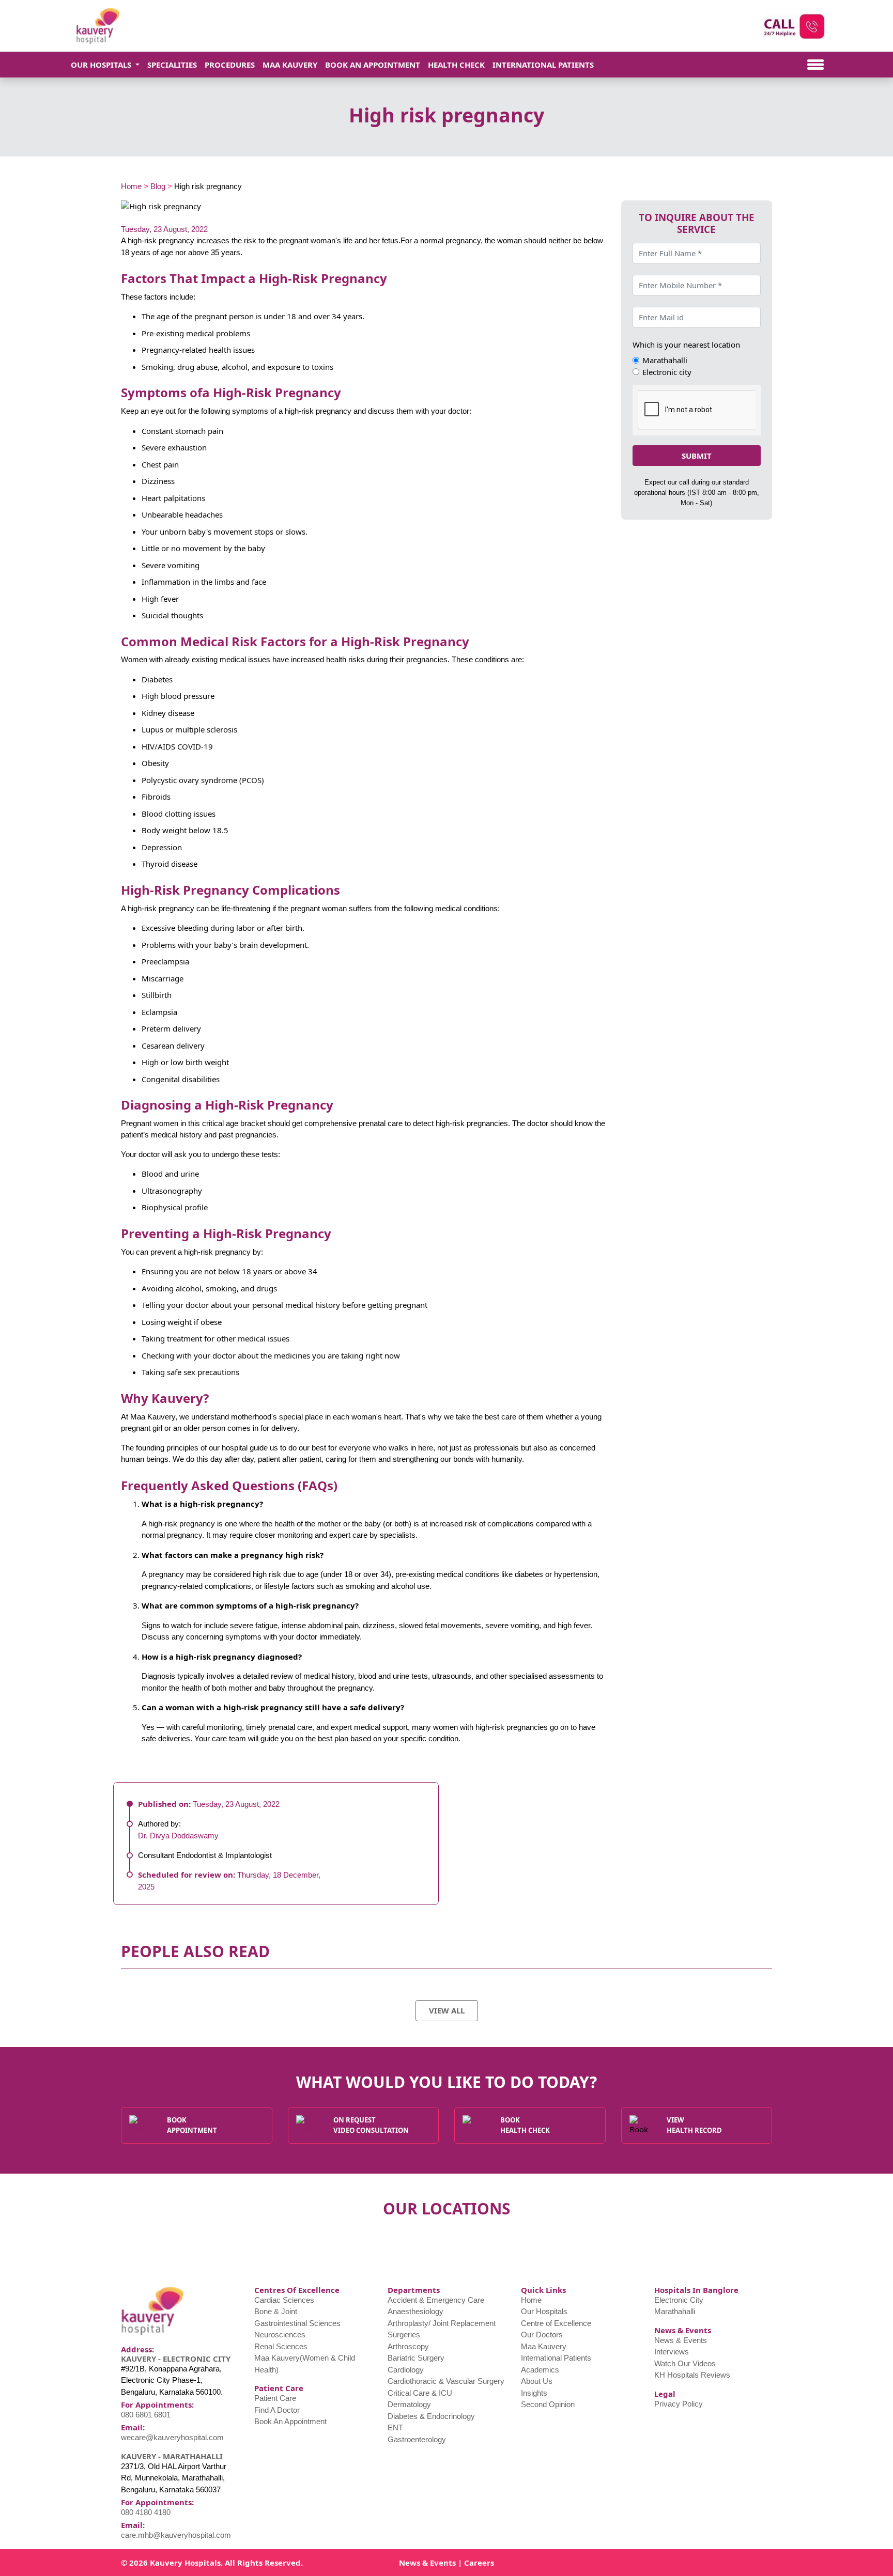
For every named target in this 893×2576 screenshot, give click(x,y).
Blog (158, 186)
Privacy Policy (679, 2404)
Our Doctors (542, 2335)
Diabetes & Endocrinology (431, 2416)
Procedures (230, 65)
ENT (395, 2427)
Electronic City (679, 2300)
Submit (697, 456)
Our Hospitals (544, 2311)
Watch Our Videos (685, 2363)
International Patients (543, 65)
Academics (540, 2370)
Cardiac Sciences (284, 2300)
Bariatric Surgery (416, 2358)
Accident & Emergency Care (436, 2300)
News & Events (681, 2340)
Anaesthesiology (415, 2311)
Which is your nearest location (686, 345)
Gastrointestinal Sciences (297, 2323)
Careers (479, 2563)
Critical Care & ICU (420, 2393)
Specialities (172, 65)
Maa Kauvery (290, 65)
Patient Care (275, 2398)
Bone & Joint (276, 2311)
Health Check (456, 65)
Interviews (672, 2352)
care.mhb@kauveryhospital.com (176, 2535)
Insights (534, 2393)
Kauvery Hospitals (185, 2563)
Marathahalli (675, 2311)
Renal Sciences (281, 2346)
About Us (537, 2381)
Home (131, 186)
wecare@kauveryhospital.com (172, 2437)
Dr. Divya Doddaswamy (178, 1836)
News (410, 2563)
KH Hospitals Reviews (692, 2375)
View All (447, 2010)
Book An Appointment (373, 65)
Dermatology (409, 2404)
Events (443, 2563)
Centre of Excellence (556, 2323)
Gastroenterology (417, 2439)
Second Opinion (548, 2404)
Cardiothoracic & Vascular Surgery (446, 2381)
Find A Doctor (277, 2410)
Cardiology (406, 2370)
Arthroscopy (408, 2346)
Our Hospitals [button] (102, 65)
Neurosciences (280, 2335)
